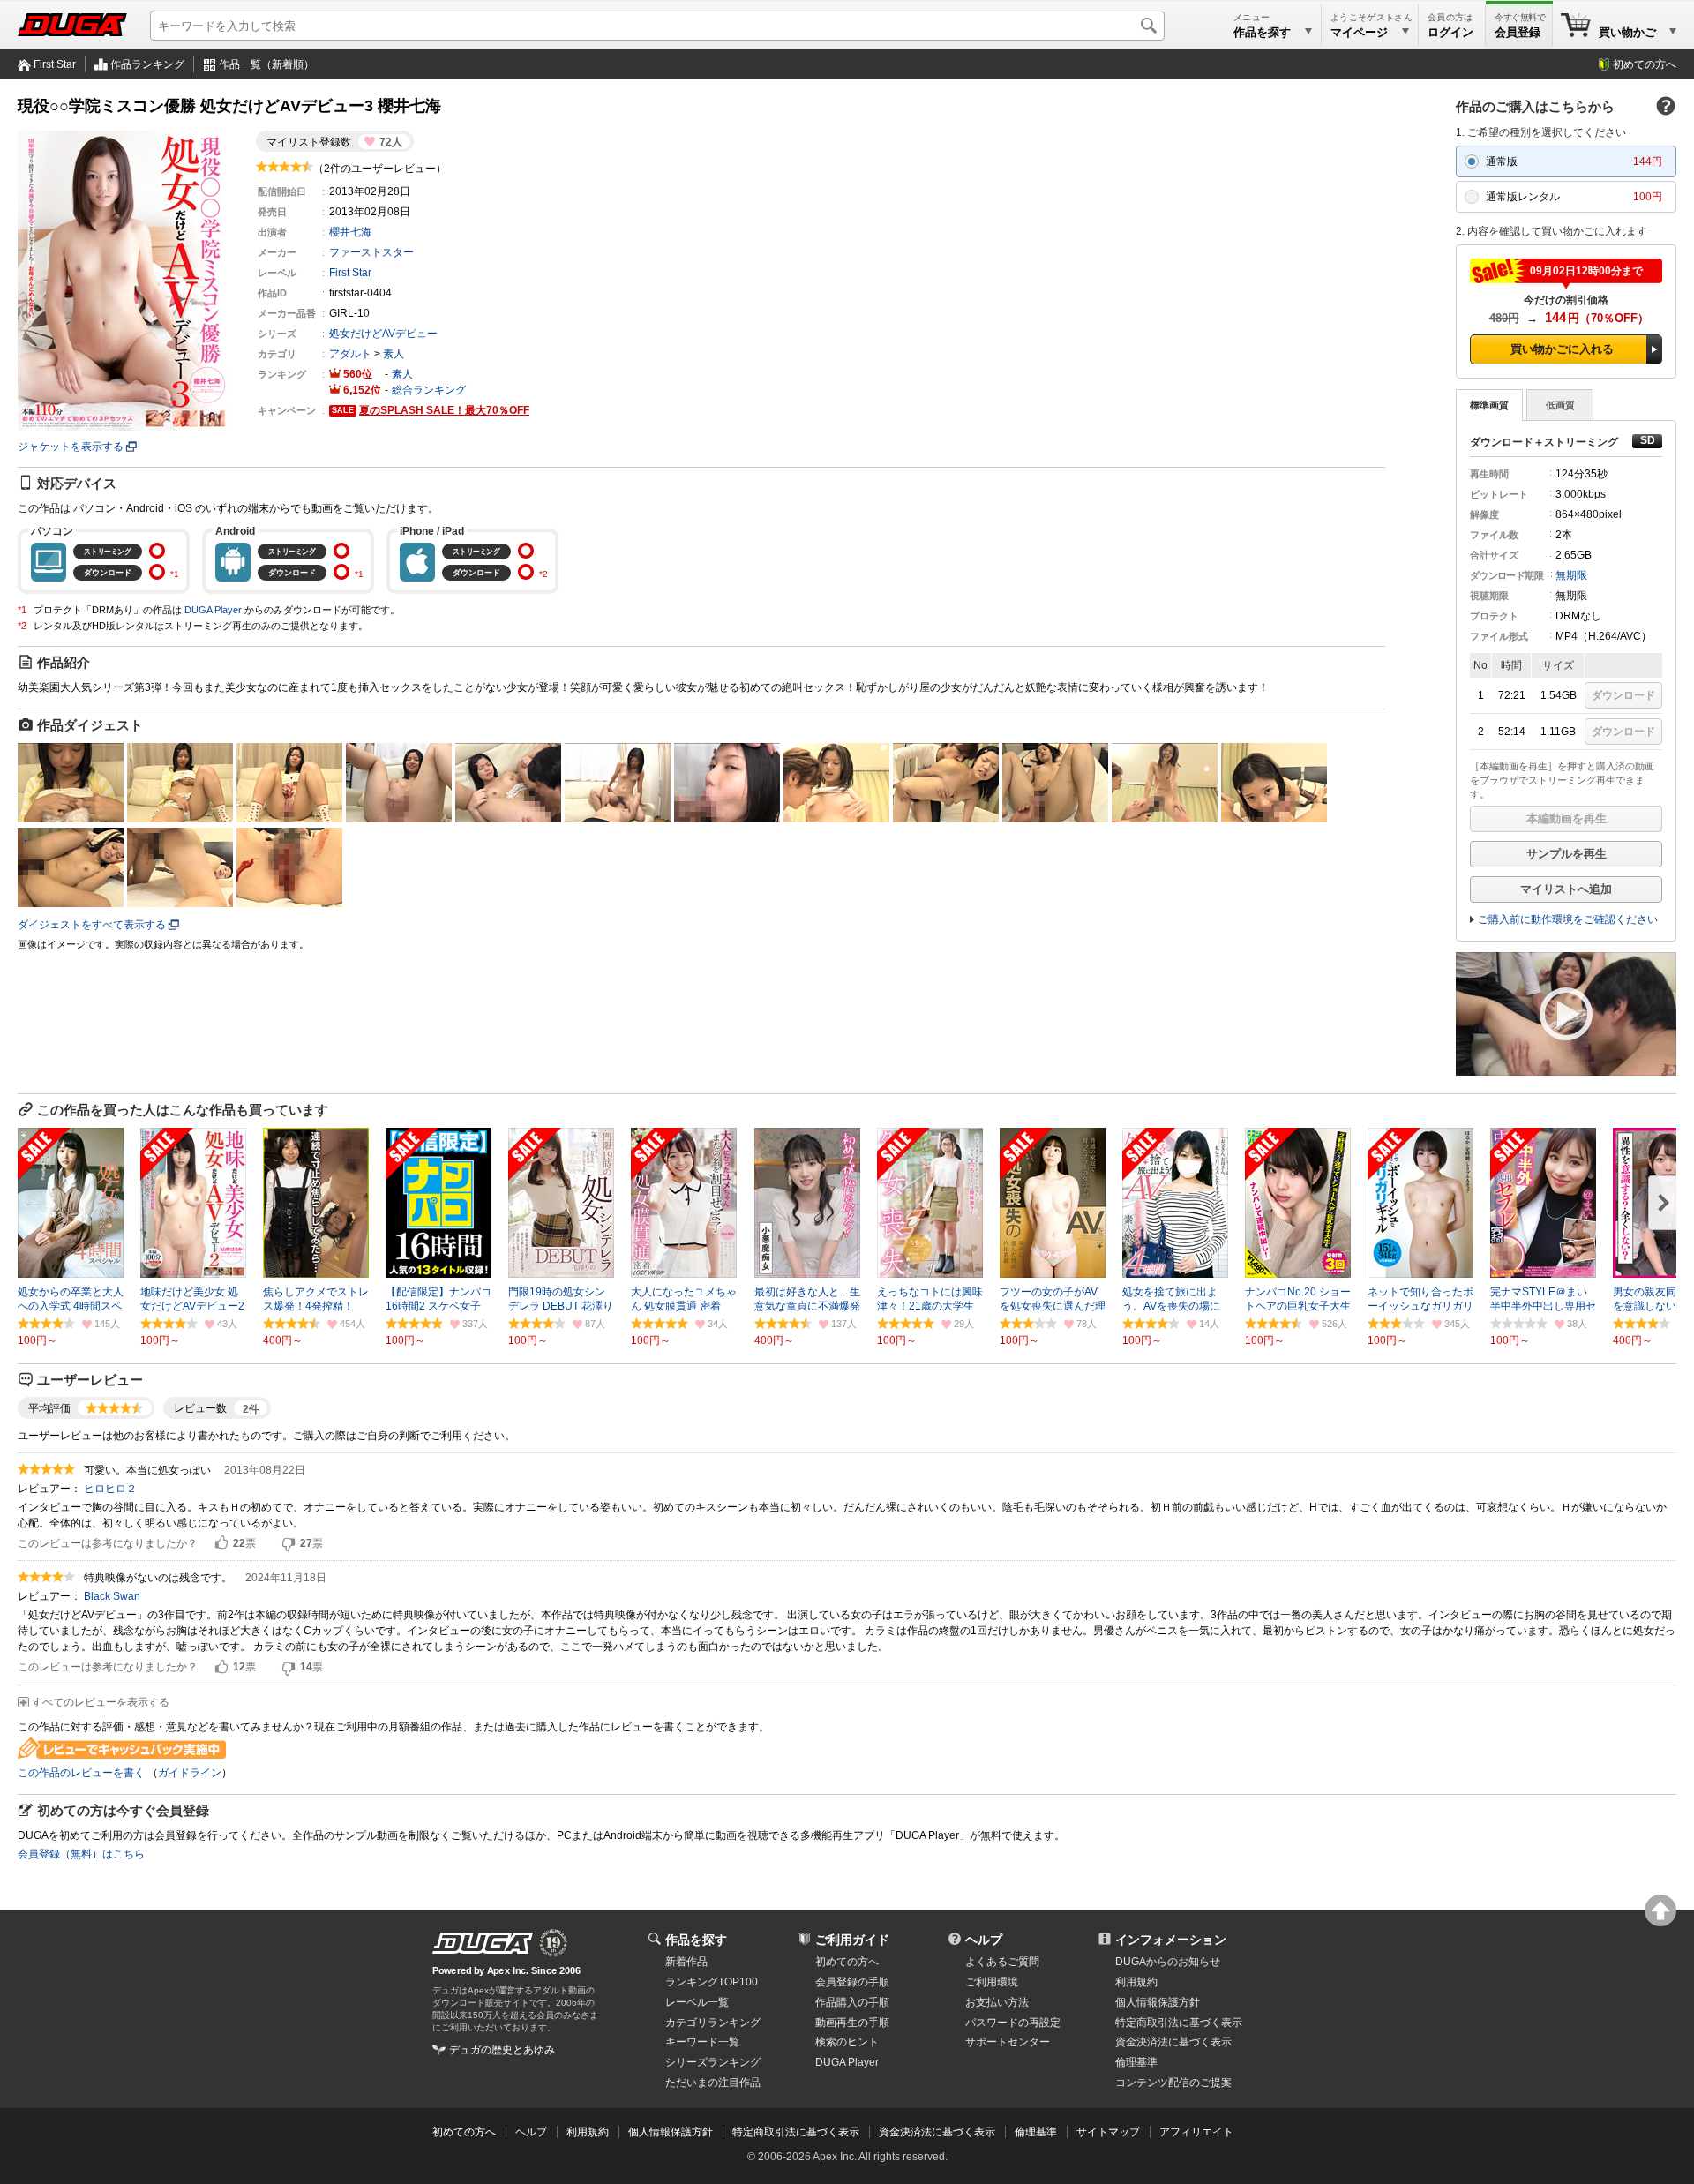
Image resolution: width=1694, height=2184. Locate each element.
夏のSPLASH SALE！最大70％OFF (444, 410)
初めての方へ (1645, 64)
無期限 (1571, 575)
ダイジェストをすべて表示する (92, 925)
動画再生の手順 (852, 2023)
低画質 (1560, 405)
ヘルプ (984, 1940)
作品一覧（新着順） (266, 64)
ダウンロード (1623, 695)
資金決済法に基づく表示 (937, 2132)
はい (221, 1543)
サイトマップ (1108, 2132)
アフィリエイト (1196, 2132)
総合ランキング (429, 390)
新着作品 (686, 1962)
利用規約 (1136, 1982)
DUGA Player (213, 610)
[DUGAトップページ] (72, 25)
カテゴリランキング (713, 2023)
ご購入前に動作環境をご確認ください (1568, 919)
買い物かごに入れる (1562, 349)
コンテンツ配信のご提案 (1173, 2083)
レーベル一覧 (697, 2002)
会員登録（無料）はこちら (81, 1854)
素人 (394, 354)
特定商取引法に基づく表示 (796, 2132)
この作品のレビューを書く (81, 1773)
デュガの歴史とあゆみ (502, 2050)
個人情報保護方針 (1158, 2002)
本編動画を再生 (1567, 818)
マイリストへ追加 (1566, 889)
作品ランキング (147, 64)
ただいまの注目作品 (713, 2083)
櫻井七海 (350, 232)
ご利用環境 (992, 1982)
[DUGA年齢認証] (483, 1943)
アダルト (350, 354)
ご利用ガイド (852, 1940)
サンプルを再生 (1567, 854)
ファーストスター (371, 252)
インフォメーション (1171, 1940)
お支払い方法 (997, 2002)
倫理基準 (1136, 2062)
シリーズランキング (713, 2062)
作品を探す (696, 1940)
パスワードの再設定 (1013, 2023)
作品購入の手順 (852, 2002)
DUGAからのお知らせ (1168, 1962)
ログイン (1450, 32)
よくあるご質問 (1002, 1962)
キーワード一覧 (702, 2042)
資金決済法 (1173, 2042)
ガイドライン (190, 1773)
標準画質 (1489, 405)
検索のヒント (847, 2042)
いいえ (289, 1543)
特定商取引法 (1179, 2023)
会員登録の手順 (852, 1982)
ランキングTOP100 (712, 1982)
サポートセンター (1008, 2042)
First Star (55, 64)
